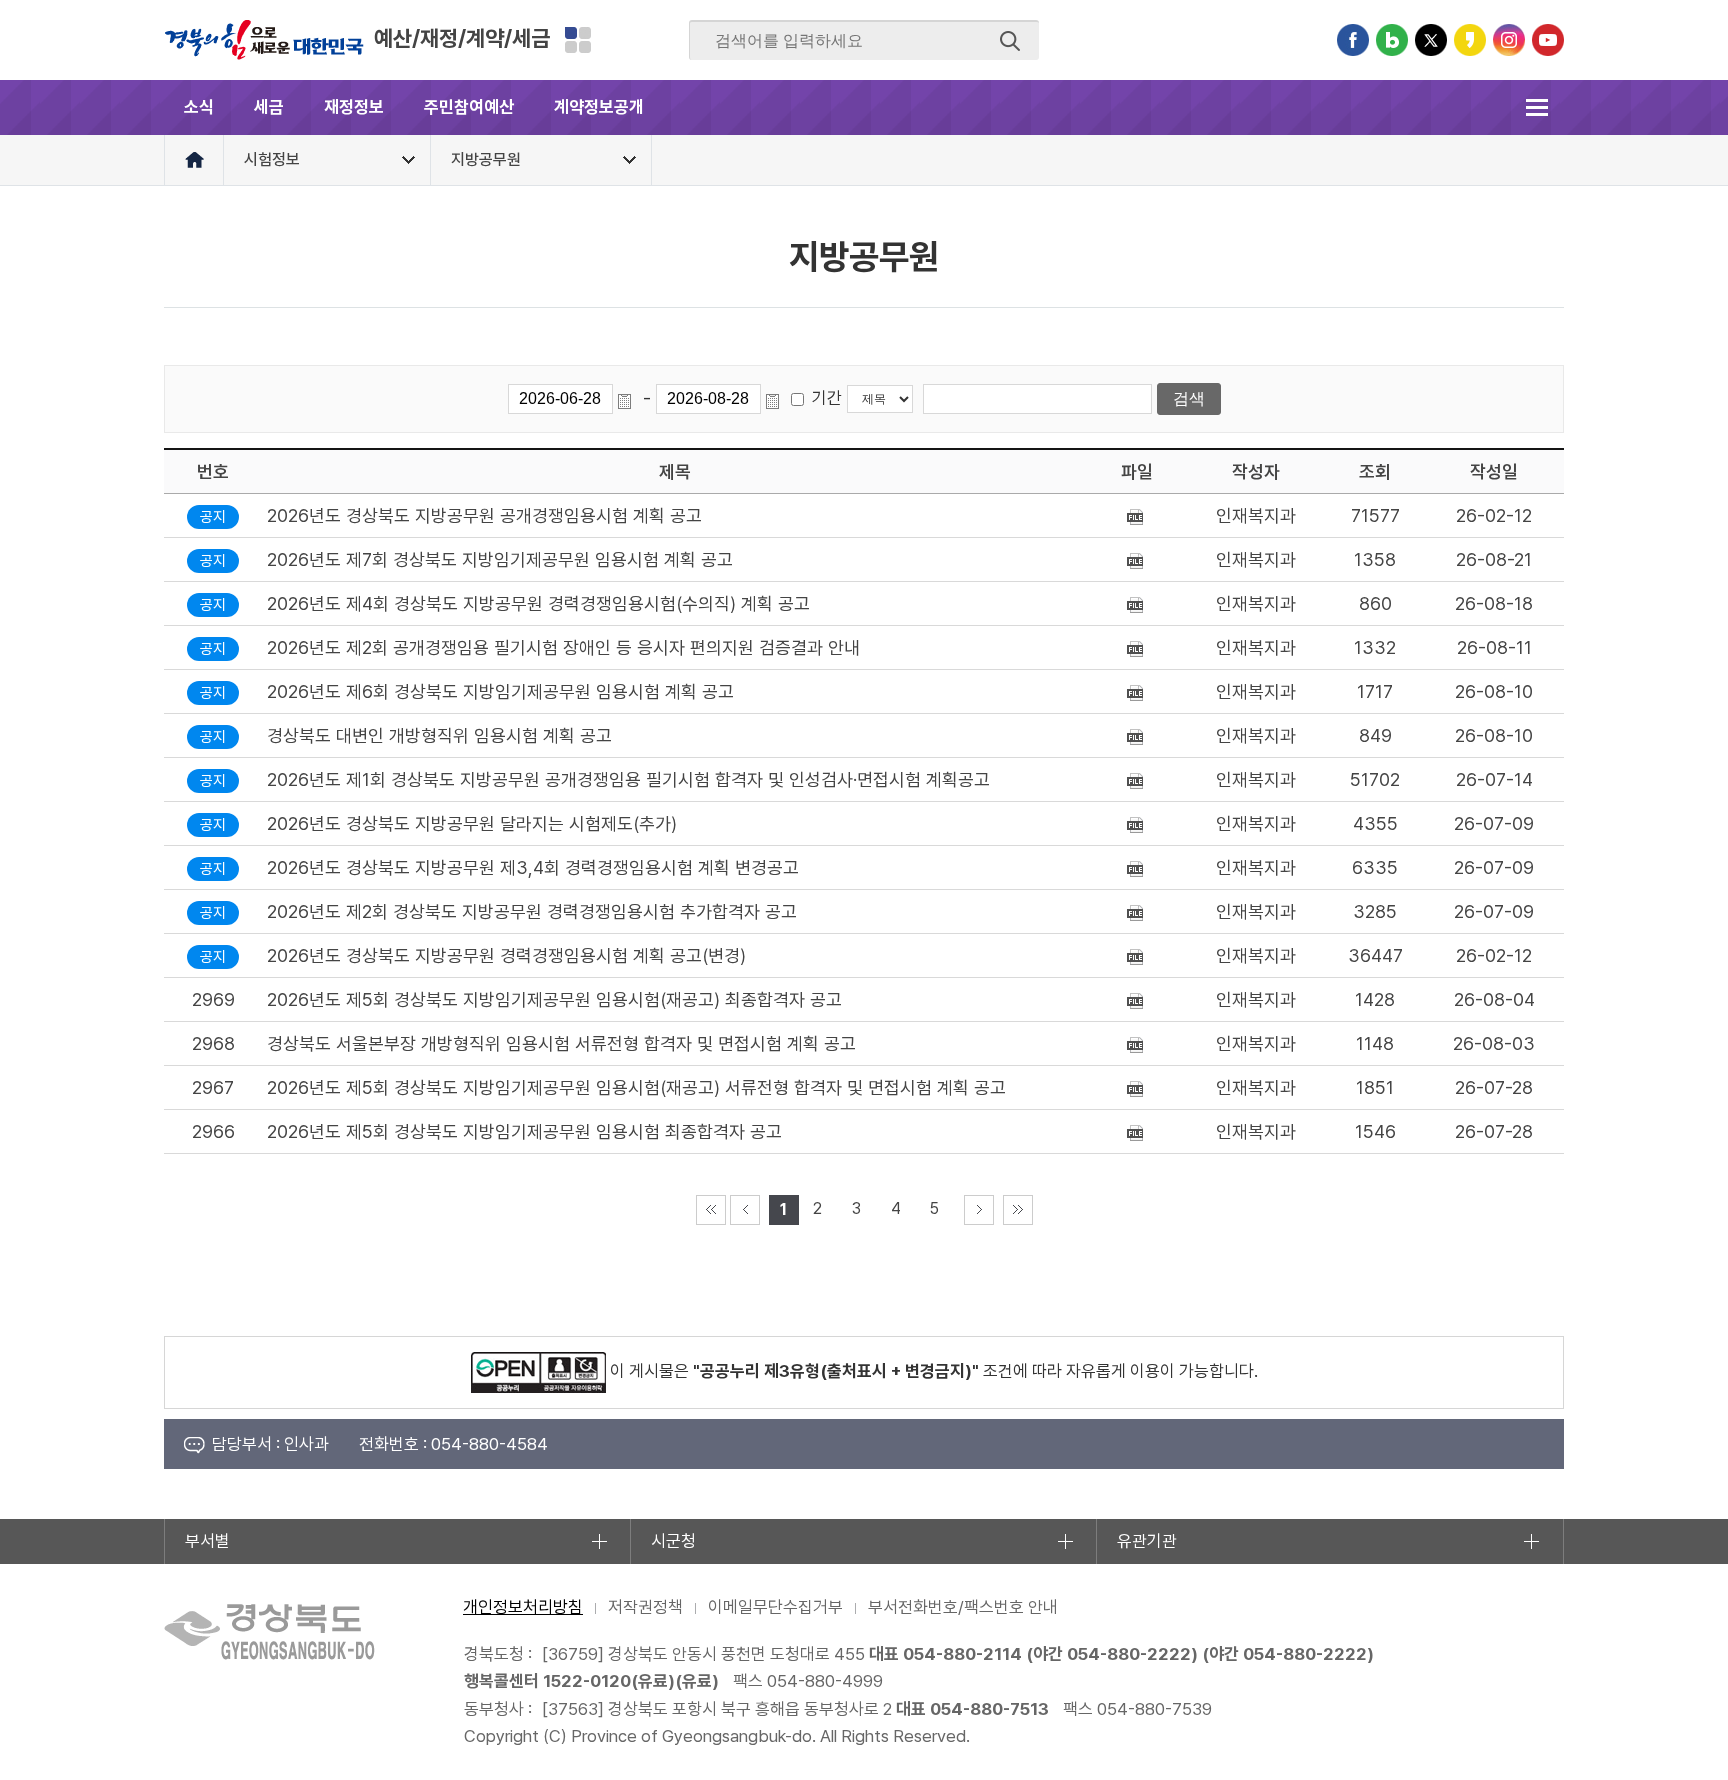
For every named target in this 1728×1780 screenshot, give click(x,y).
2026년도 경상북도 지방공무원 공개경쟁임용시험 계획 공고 (484, 515)
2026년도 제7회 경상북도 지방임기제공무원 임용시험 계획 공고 (500, 559)
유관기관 (1147, 1541)
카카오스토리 (1470, 40)
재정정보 (354, 107)
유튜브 (1548, 40)
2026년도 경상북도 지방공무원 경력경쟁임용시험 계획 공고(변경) (506, 955)
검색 (1010, 41)
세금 (269, 107)
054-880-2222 (1129, 1654)
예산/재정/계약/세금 (462, 38)
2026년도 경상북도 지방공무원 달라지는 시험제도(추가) (472, 823)
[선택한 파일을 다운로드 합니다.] (1137, 515)
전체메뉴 (1536, 107)
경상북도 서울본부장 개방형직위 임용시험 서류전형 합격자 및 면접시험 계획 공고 (561, 1043)
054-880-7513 (989, 1709)
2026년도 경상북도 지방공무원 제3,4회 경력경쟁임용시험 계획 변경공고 (533, 867)
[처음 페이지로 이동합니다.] (711, 1210)
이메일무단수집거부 (775, 1607)
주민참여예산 (469, 107)
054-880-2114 (962, 1654)
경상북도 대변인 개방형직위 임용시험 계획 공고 (439, 735)
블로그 (1392, 40)
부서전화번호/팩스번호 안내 (963, 1607)
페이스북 (1353, 40)
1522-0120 (587, 1681)
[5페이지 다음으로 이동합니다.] (979, 1210)
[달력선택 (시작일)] (628, 399)
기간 (827, 398)
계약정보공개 (599, 107)
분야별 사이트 (578, 40)
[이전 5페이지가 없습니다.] (745, 1210)
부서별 (207, 1541)
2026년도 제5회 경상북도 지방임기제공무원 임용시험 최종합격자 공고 (524, 1131)
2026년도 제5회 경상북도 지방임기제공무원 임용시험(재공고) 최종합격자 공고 (554, 999)
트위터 (1431, 40)
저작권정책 (645, 1607)
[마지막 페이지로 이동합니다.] (1018, 1210)
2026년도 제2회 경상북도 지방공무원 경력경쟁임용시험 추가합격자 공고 (532, 911)
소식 (199, 107)
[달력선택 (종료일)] (776, 399)
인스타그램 (1509, 40)
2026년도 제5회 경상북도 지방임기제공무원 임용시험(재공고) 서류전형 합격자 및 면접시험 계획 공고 (636, 1087)
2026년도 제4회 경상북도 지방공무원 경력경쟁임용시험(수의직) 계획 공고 (538, 603)
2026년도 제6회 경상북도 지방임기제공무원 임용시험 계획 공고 (500, 691)
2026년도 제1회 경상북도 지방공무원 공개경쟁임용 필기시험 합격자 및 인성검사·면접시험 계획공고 (628, 779)
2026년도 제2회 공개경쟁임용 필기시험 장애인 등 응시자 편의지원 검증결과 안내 (563, 647)
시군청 (673, 1541)
